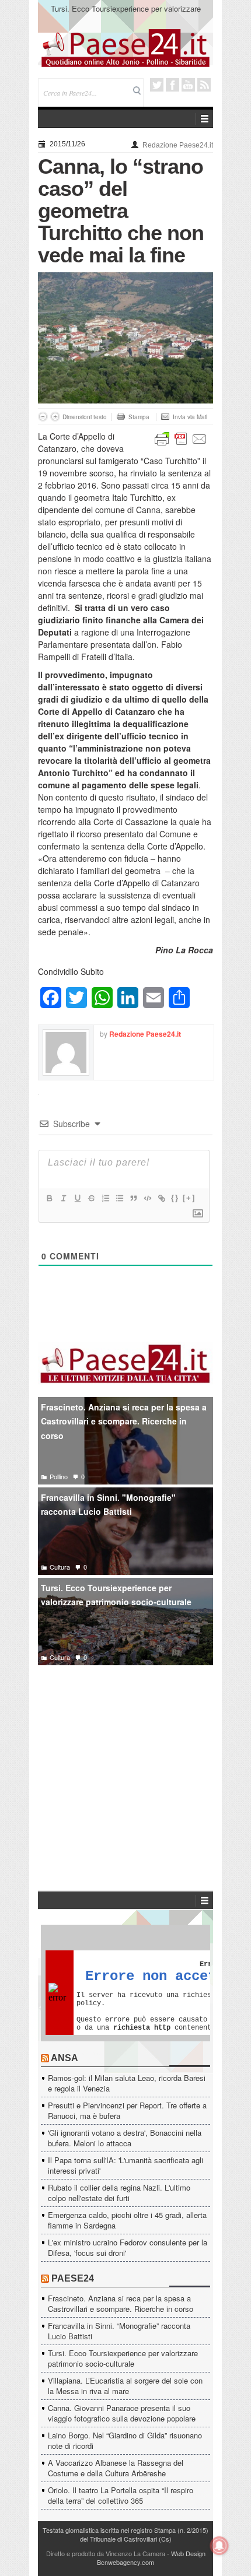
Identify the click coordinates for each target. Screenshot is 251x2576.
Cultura (60, 1567)
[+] (189, 1198)
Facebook (172, 85)
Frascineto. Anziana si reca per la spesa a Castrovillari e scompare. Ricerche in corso (124, 1421)
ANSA (65, 2058)
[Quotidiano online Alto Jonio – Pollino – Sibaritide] (125, 47)
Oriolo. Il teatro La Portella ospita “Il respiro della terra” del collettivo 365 (121, 2495)
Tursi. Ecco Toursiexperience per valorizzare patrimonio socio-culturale (126, 14)
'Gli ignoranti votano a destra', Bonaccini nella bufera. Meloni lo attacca (125, 2138)
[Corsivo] (63, 1198)
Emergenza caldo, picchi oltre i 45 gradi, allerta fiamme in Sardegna (127, 2220)
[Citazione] (133, 1198)
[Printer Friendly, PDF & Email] (181, 438)
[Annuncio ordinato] (105, 1198)
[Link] (161, 1198)
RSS (204, 85)
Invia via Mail (190, 417)
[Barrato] (91, 1198)
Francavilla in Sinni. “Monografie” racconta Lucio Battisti (119, 2331)
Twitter (157, 85)
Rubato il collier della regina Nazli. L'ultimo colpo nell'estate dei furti (119, 2193)
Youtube (188, 85)
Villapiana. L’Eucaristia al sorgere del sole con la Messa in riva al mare (125, 2386)
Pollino (59, 1476)
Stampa (139, 417)
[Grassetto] (49, 1198)
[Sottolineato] (77, 1198)
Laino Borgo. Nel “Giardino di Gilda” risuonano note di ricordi (125, 2440)
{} (175, 1198)
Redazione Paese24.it (178, 145)
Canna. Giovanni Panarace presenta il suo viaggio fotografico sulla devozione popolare (122, 2413)
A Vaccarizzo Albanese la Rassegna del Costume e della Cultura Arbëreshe (116, 2468)
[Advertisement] (125, 1761)
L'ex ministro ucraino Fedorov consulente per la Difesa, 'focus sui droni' (128, 2247)
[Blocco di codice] (147, 1198)
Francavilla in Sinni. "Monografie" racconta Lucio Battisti (108, 1505)
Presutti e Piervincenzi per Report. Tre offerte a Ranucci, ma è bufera (127, 2110)
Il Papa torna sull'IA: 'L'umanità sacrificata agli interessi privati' (125, 2165)
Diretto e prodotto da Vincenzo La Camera (106, 2553)
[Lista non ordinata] (119, 1198)
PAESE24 (73, 2278)
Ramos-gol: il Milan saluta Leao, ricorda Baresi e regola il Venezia (127, 2083)
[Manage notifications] (219, 2546)
